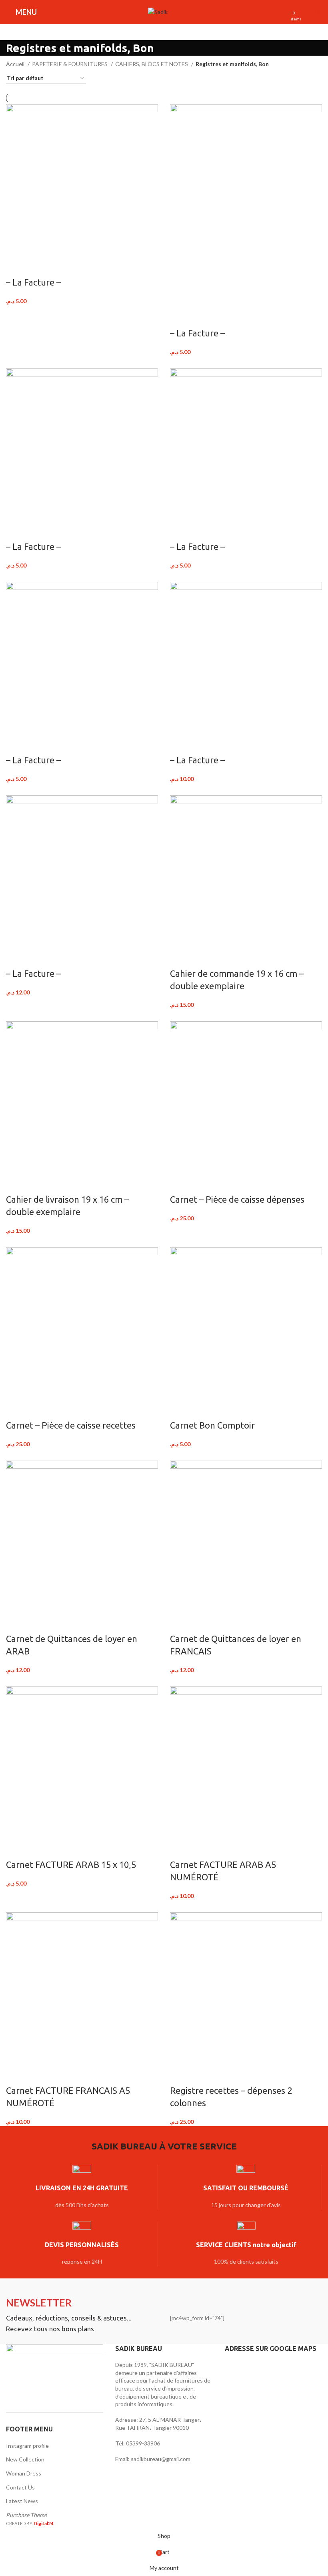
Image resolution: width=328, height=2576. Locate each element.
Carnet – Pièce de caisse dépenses (237, 1199)
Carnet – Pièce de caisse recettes (71, 1425)
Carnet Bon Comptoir (212, 1425)
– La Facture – (33, 282)
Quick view (37, 266)
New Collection (25, 2459)
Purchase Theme (26, 2515)
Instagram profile (27, 2446)
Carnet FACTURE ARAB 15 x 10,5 (71, 1865)
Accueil (16, 64)
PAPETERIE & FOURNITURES (70, 64)
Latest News (22, 2501)
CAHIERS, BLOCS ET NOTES (152, 64)
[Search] (178, 12)
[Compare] (16, 266)
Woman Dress (24, 2473)
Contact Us (20, 2487)
